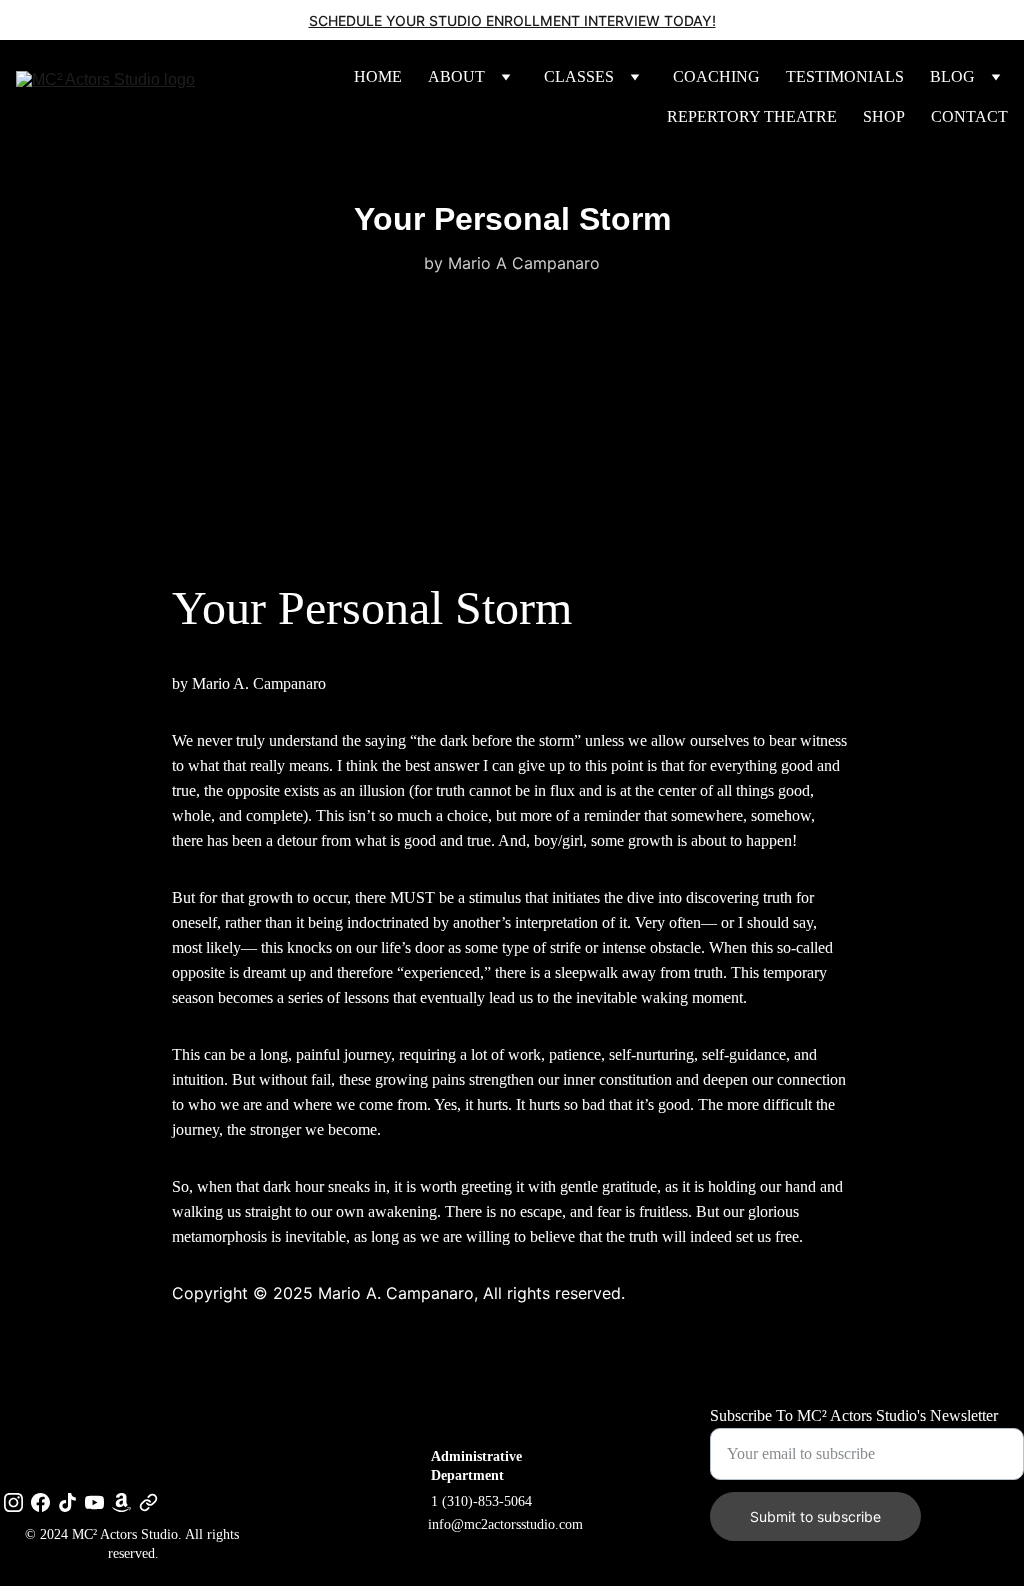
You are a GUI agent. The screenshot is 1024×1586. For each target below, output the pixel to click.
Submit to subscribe (815, 1516)
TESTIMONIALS (845, 76)
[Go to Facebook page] (40, 1502)
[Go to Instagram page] (13, 1502)
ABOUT (456, 76)
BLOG (952, 76)
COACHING (716, 76)
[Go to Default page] (148, 1502)
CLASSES (579, 76)
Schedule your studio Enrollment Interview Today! (512, 20)
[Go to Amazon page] (121, 1502)
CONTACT (969, 116)
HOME (378, 76)
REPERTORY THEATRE (752, 116)
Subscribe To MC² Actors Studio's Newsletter (854, 1415)
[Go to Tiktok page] (67, 1502)
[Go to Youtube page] (94, 1502)
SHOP (884, 116)
